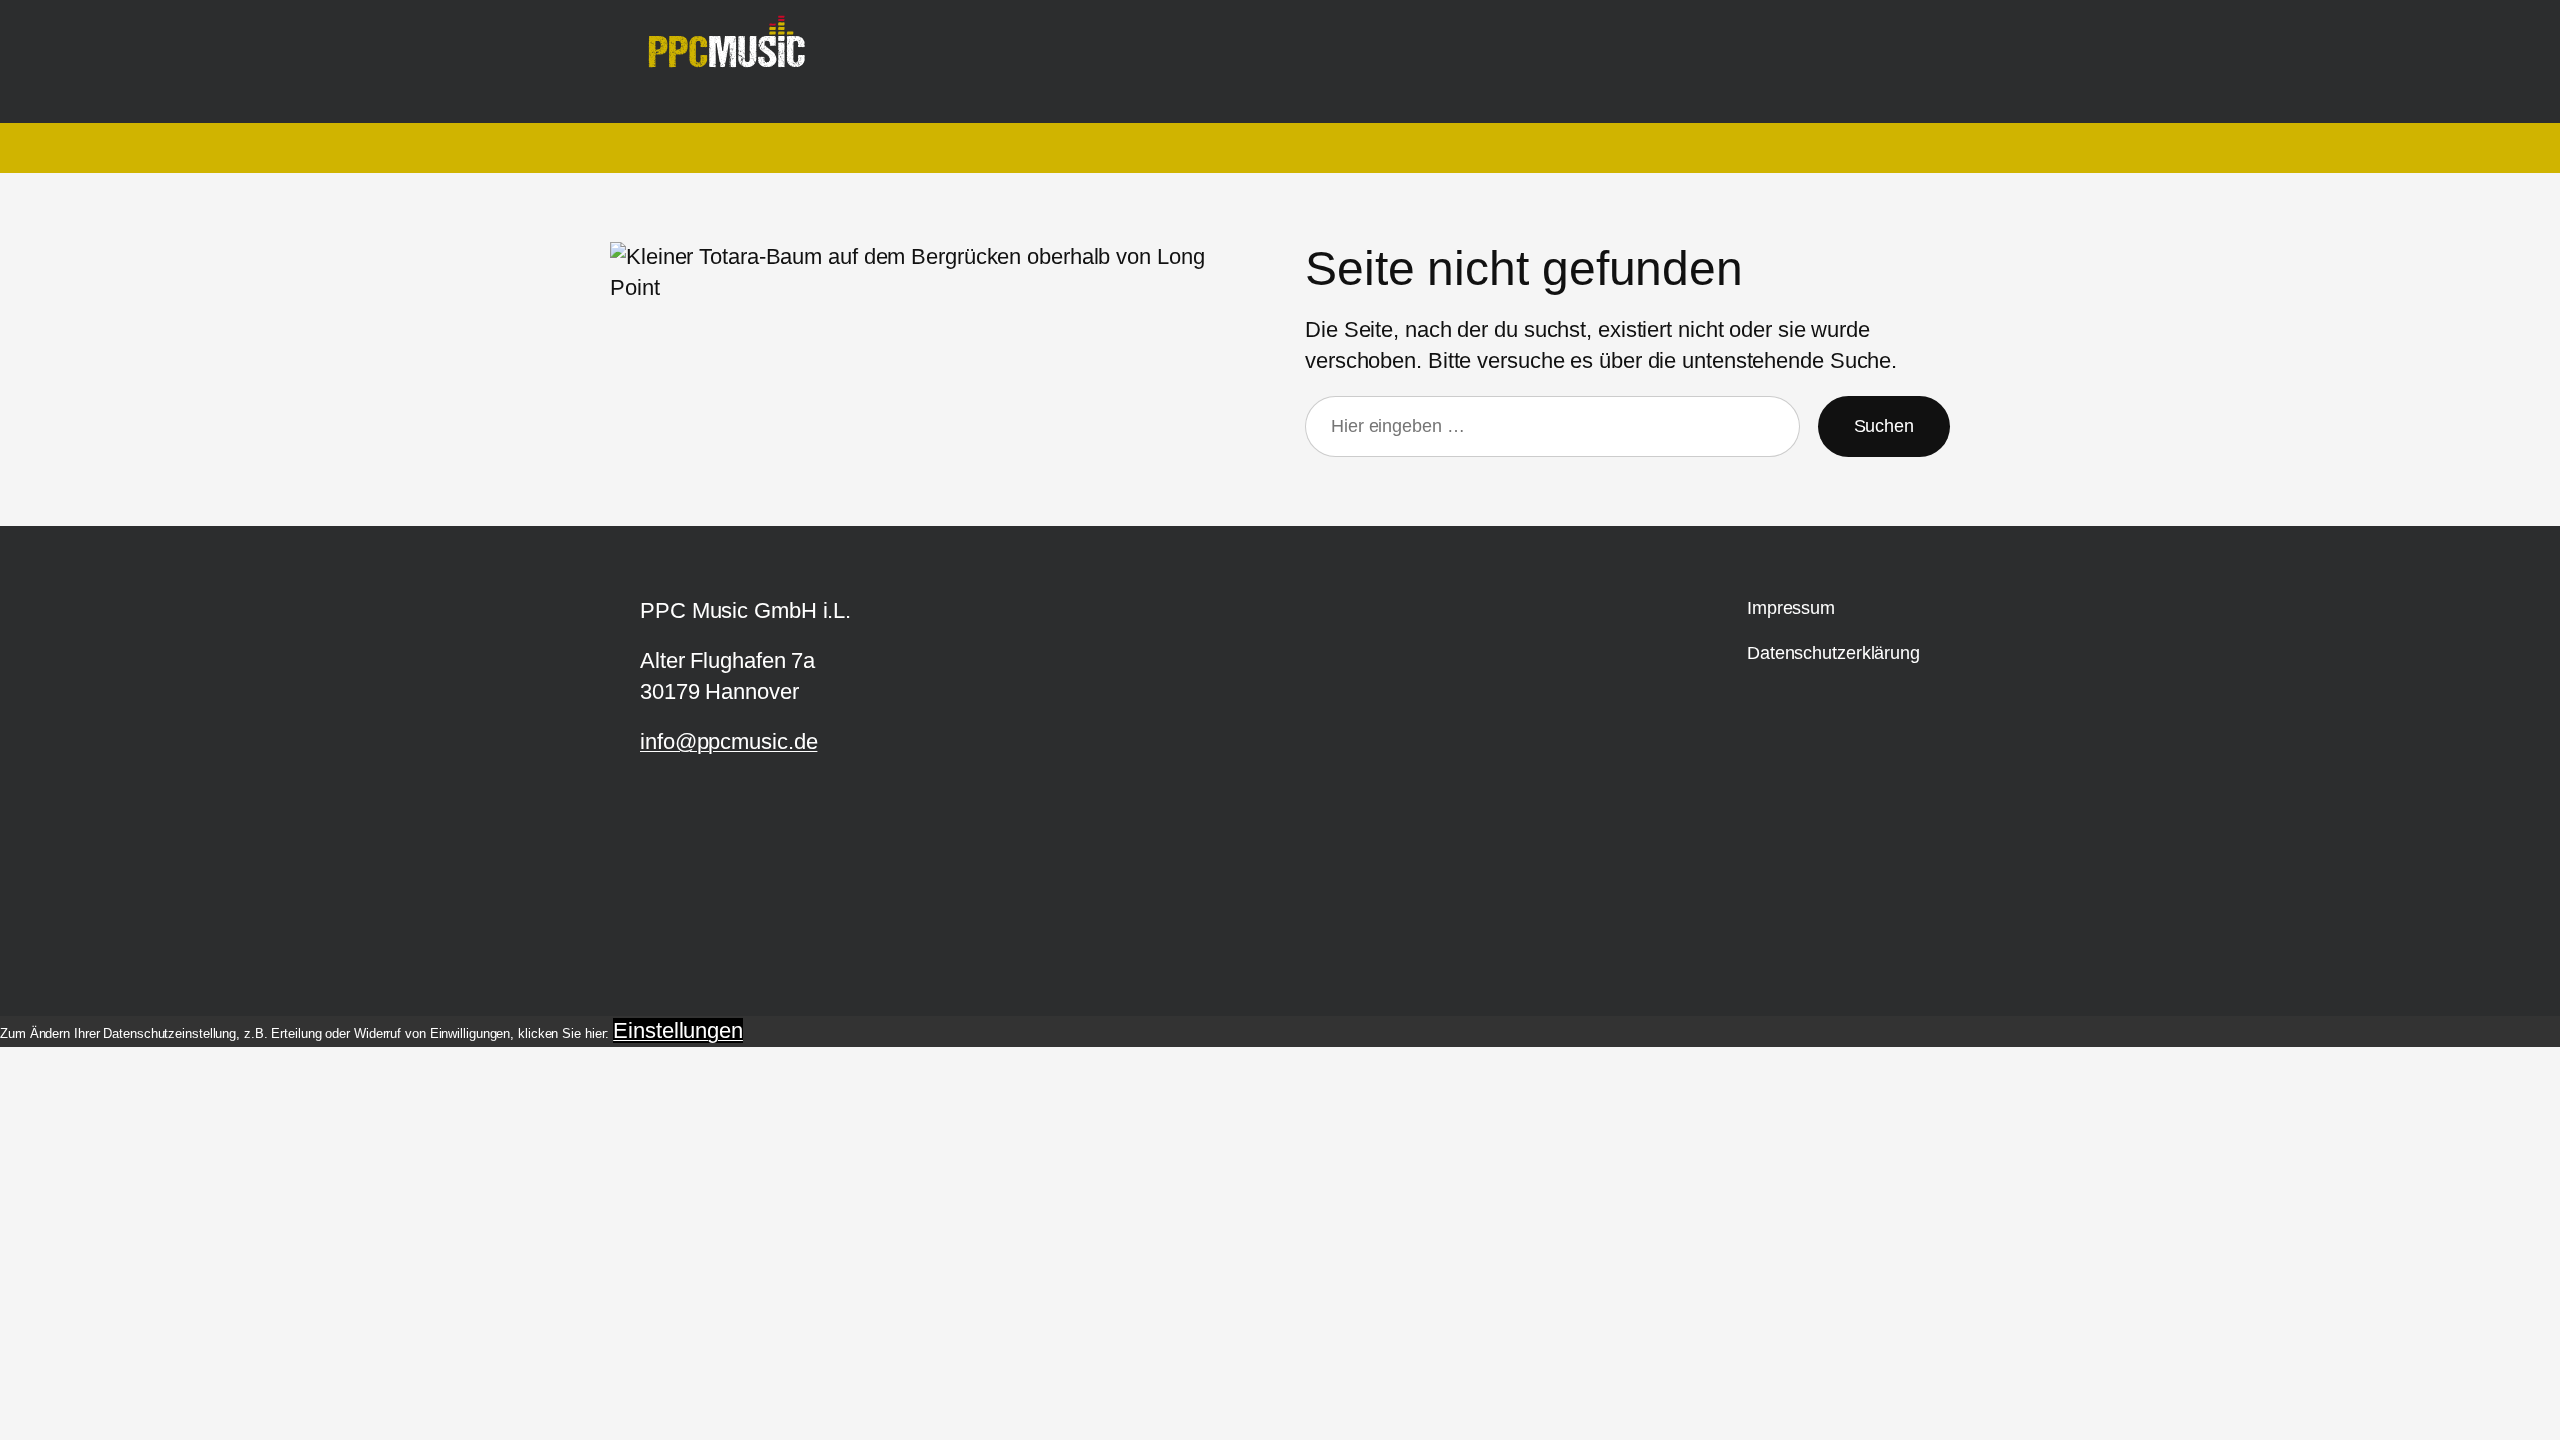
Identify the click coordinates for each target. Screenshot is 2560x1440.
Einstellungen (678, 1030)
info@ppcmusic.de (728, 741)
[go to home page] (734, 52)
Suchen (1884, 426)
